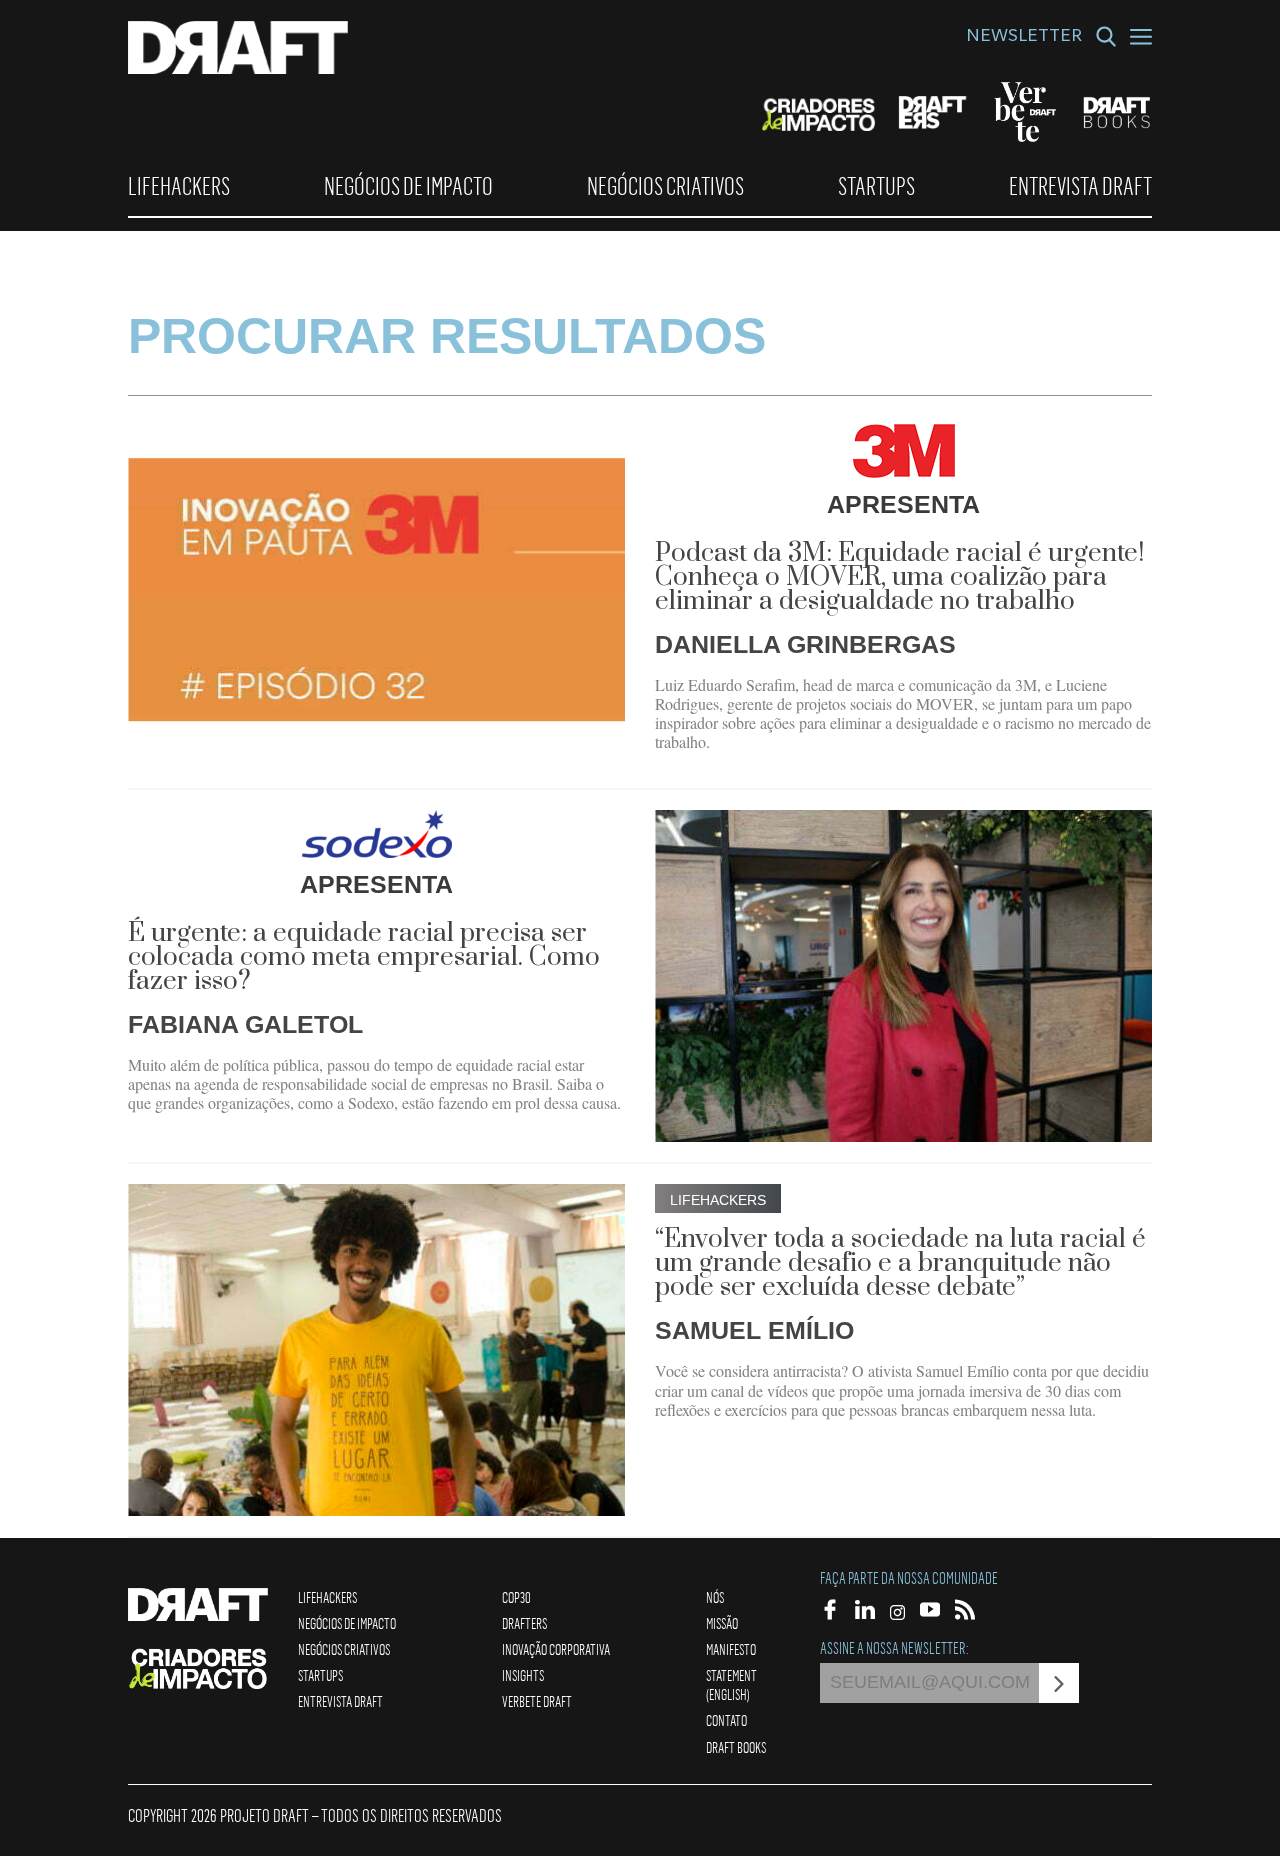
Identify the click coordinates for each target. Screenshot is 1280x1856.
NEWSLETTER (1024, 38)
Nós (715, 1597)
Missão (722, 1623)
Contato (726, 1720)
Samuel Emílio (754, 1330)
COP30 (516, 1597)
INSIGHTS (523, 1675)
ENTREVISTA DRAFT (1080, 186)
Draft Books (736, 1747)
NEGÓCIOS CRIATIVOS (665, 186)
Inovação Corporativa (556, 1649)
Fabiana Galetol (245, 1024)
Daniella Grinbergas (805, 644)
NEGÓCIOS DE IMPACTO (408, 186)
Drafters (524, 1623)
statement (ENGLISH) (731, 1684)
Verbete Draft (537, 1701)
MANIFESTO (731, 1649)
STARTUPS (876, 186)
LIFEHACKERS (179, 186)
